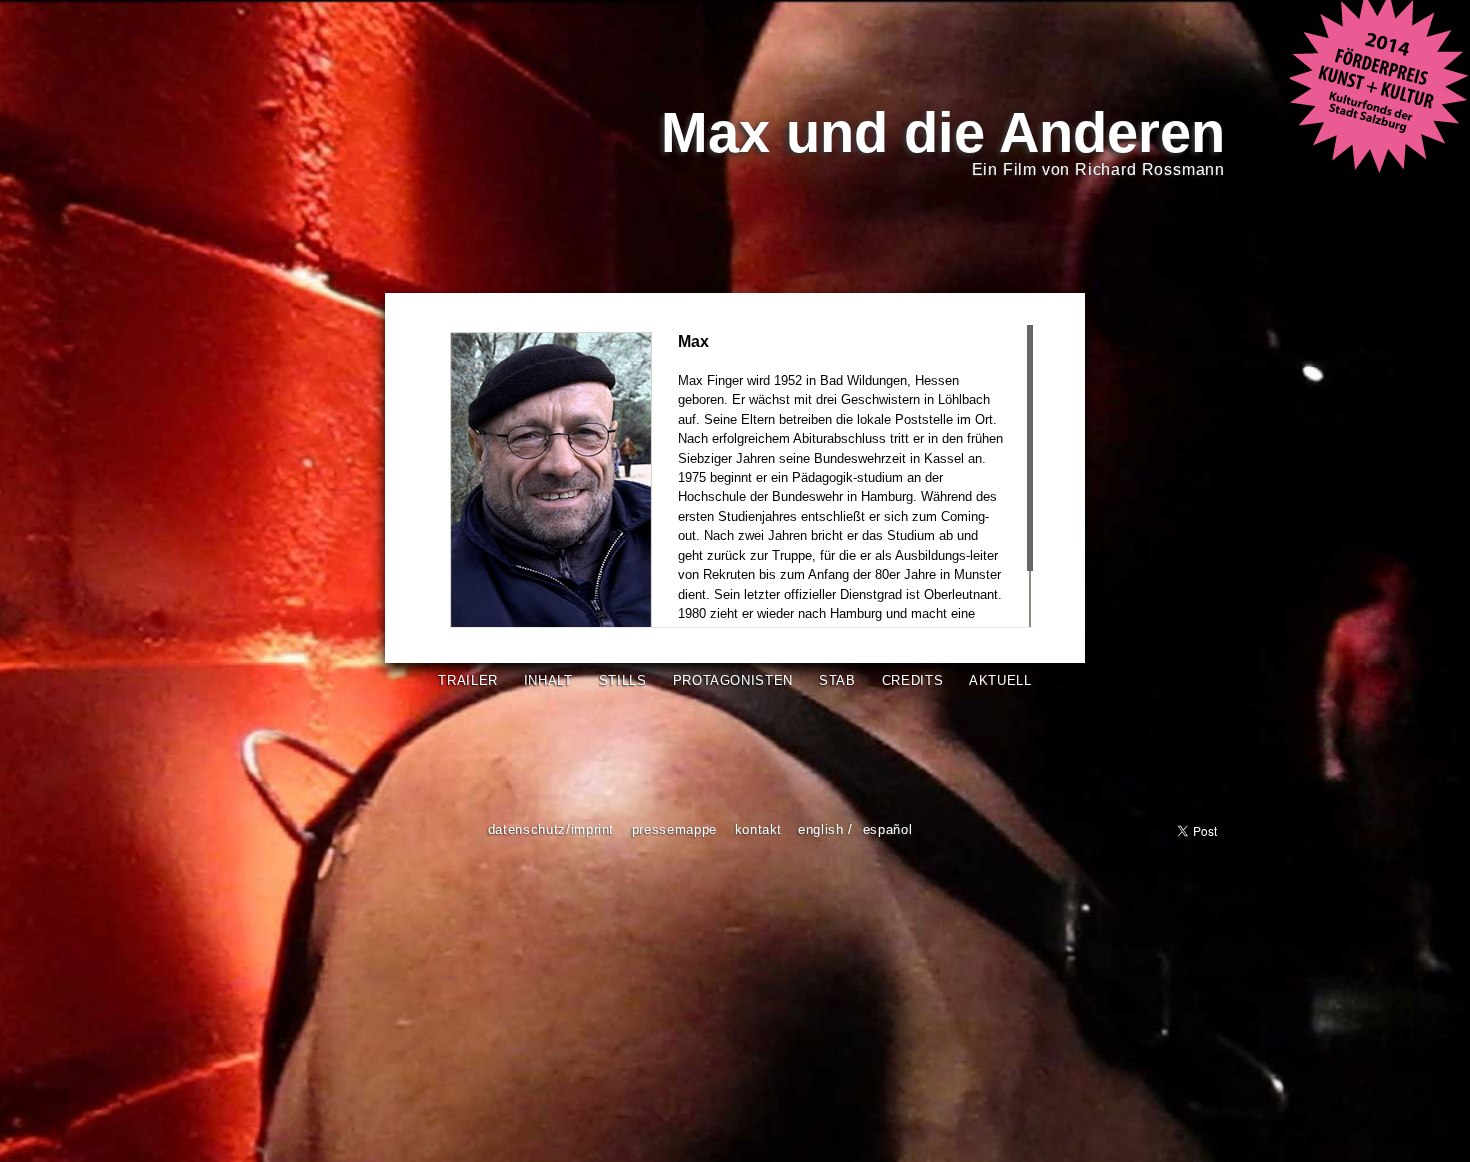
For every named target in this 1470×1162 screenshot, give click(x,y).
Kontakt (759, 829)
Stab (837, 680)
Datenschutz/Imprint (551, 829)
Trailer (468, 680)
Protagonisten (733, 680)
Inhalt (548, 680)
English (821, 829)
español (888, 829)
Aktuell (1000, 680)
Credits (913, 680)
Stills (623, 680)
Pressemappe (674, 829)
